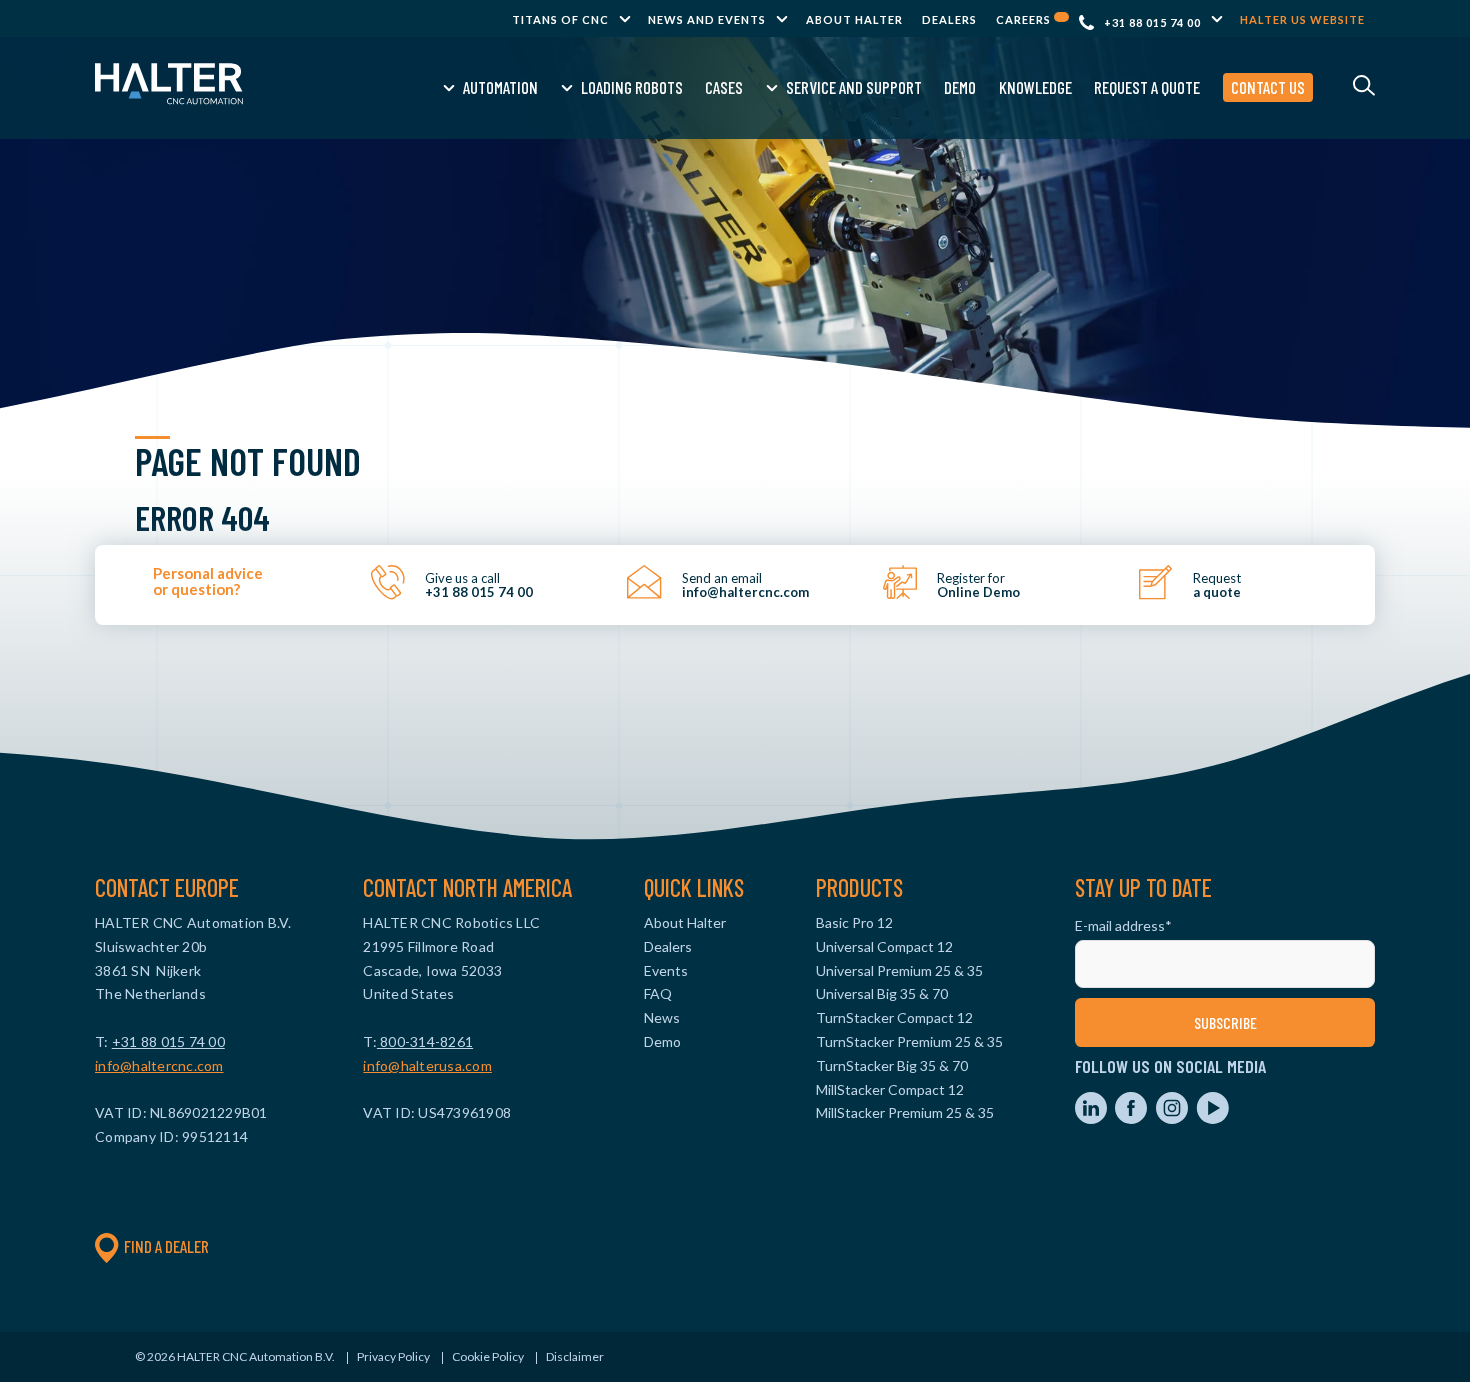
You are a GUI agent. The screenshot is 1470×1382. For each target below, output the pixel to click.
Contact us (1268, 87)
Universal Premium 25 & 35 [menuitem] (899, 970)
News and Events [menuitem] (707, 19)
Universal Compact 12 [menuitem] (884, 946)
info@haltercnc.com (159, 1065)
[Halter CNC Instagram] (1173, 1118)
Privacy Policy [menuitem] (393, 1356)
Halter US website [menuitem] (1302, 19)
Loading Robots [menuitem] (632, 87)
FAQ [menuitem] (658, 993)
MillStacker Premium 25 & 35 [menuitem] (905, 1112)
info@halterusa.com (427, 1065)
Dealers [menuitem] (949, 19)
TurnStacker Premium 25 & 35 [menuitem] (909, 1041)
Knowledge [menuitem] (1035, 87)
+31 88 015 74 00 (1152, 22)
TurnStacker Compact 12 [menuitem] (894, 1017)
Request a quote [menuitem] (1147, 87)
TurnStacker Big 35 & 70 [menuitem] (892, 1065)
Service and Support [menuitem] (854, 87)
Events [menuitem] (666, 970)
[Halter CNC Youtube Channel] (1212, 1118)
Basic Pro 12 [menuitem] (854, 922)
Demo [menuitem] (960, 87)
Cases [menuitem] (724, 87)
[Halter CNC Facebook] (1132, 1118)
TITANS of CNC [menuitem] (560, 19)
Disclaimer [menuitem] (575, 1356)
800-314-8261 (425, 1041)
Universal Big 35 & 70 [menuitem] (882, 993)
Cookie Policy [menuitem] (488, 1356)
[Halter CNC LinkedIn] (1092, 1118)
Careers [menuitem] (1025, 19)
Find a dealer (166, 1246)
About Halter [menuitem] (854, 19)
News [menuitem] (662, 1017)
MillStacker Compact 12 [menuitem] (890, 1089)
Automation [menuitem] (500, 87)
